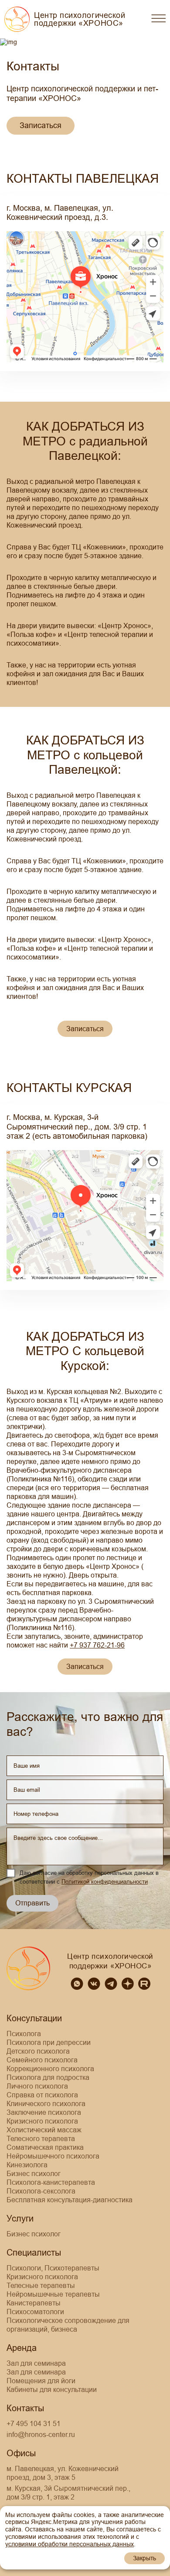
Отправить (32, 1903)
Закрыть (144, 2558)
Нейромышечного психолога (53, 2156)
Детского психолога (38, 2051)
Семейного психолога (42, 2060)
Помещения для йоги (41, 2381)
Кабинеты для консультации (52, 2390)
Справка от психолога (42, 2095)
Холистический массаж (44, 2130)
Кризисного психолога (42, 2121)
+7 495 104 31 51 (34, 2424)
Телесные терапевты (41, 2286)
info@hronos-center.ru (41, 2435)
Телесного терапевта (41, 2139)
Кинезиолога (27, 2165)
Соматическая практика (45, 2147)
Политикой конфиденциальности (105, 1882)
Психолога (24, 2034)
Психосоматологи (35, 2312)
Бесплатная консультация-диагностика (70, 2200)
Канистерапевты (34, 2303)
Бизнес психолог (34, 2174)
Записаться (41, 125)
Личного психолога (37, 2086)
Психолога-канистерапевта (51, 2182)
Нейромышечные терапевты (53, 2294)
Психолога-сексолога (41, 2191)
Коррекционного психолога (50, 2069)
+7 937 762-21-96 (97, 1645)
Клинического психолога (46, 2104)
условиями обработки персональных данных (70, 2544)
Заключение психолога (44, 2112)
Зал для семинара (36, 2363)
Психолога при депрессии (49, 2042)
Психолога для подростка (48, 2077)
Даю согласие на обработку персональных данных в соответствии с (89, 1877)
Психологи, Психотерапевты (53, 2268)
